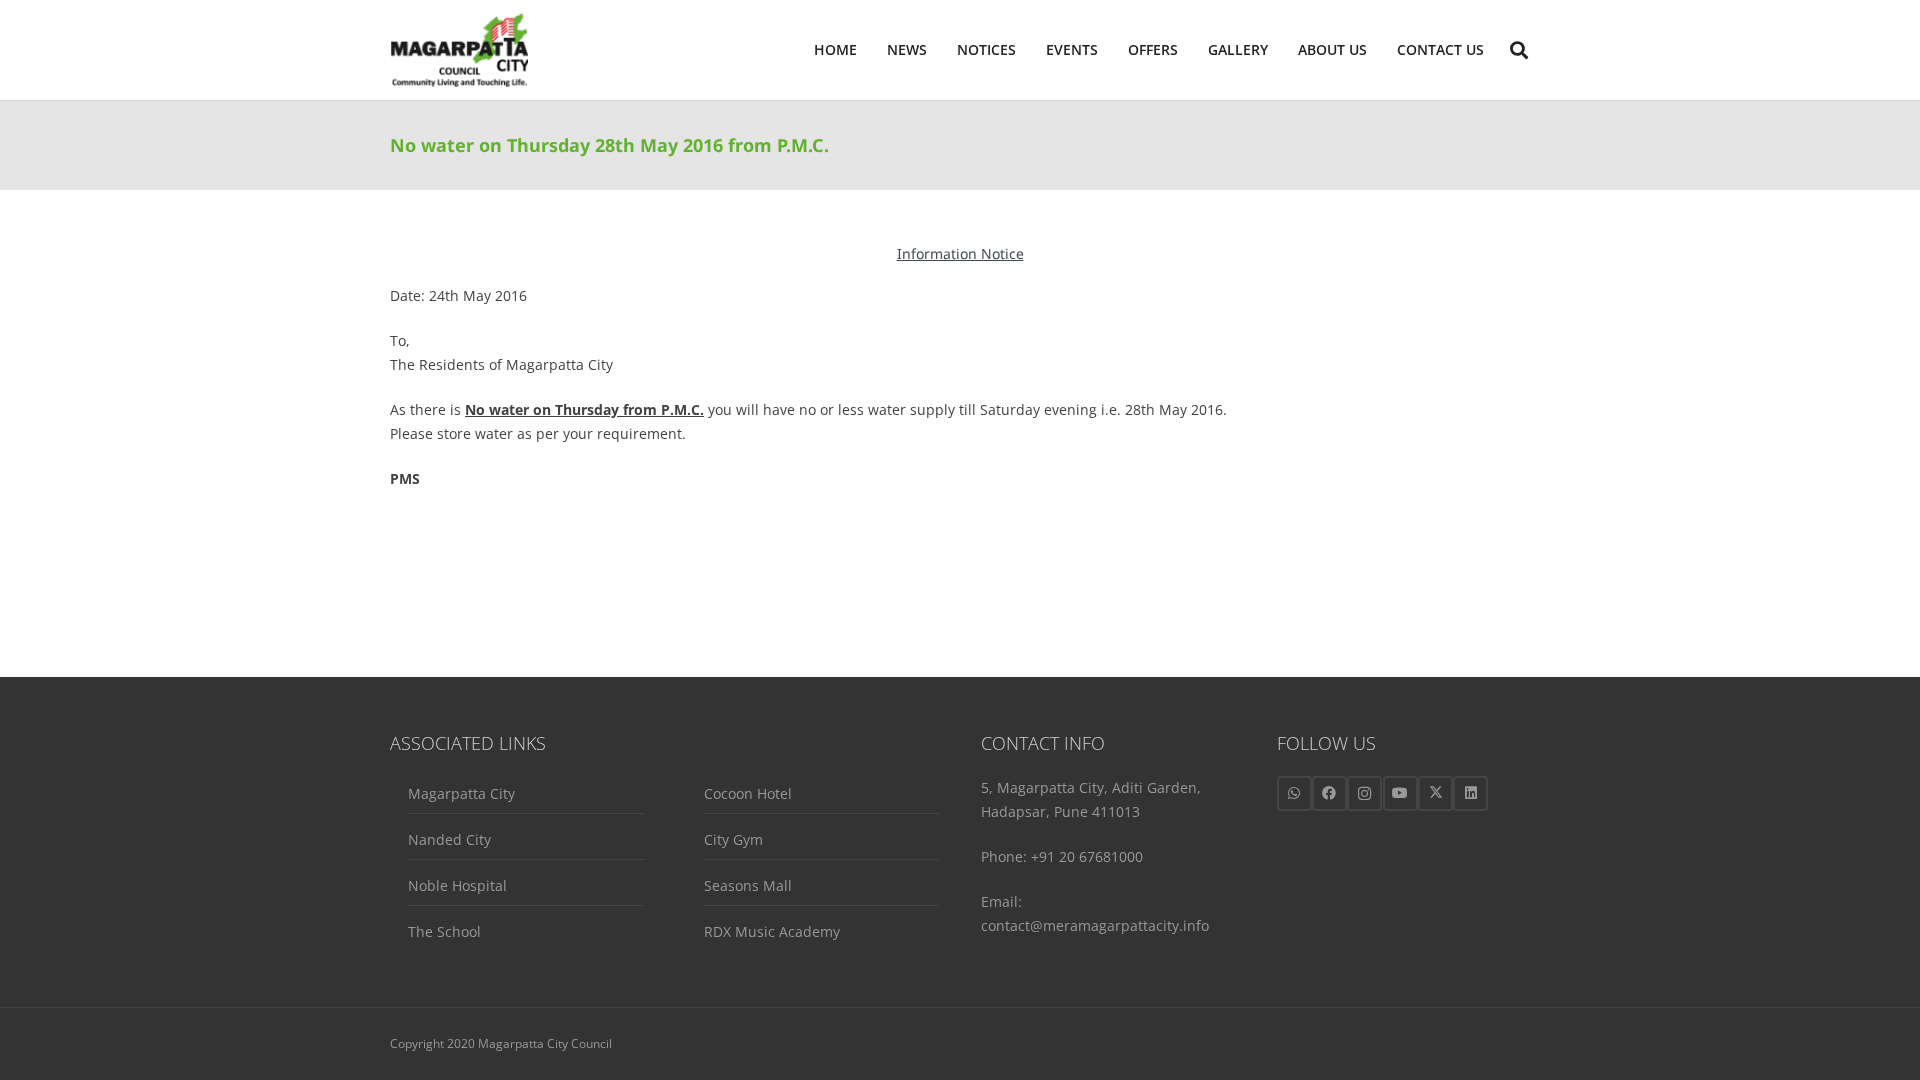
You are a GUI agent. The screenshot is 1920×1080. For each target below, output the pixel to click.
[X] (1435, 793)
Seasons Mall (748, 885)
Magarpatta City (461, 793)
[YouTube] (1400, 793)
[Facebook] (1329, 793)
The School (444, 931)
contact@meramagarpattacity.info (1095, 925)
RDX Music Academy (772, 931)
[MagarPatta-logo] (459, 50)
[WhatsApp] (1294, 793)
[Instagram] (1364, 793)
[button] (1375, 50)
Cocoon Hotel (748, 793)
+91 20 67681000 (1087, 856)
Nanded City (449, 839)
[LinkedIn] (1470, 793)
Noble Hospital (457, 885)
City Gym (733, 839)
